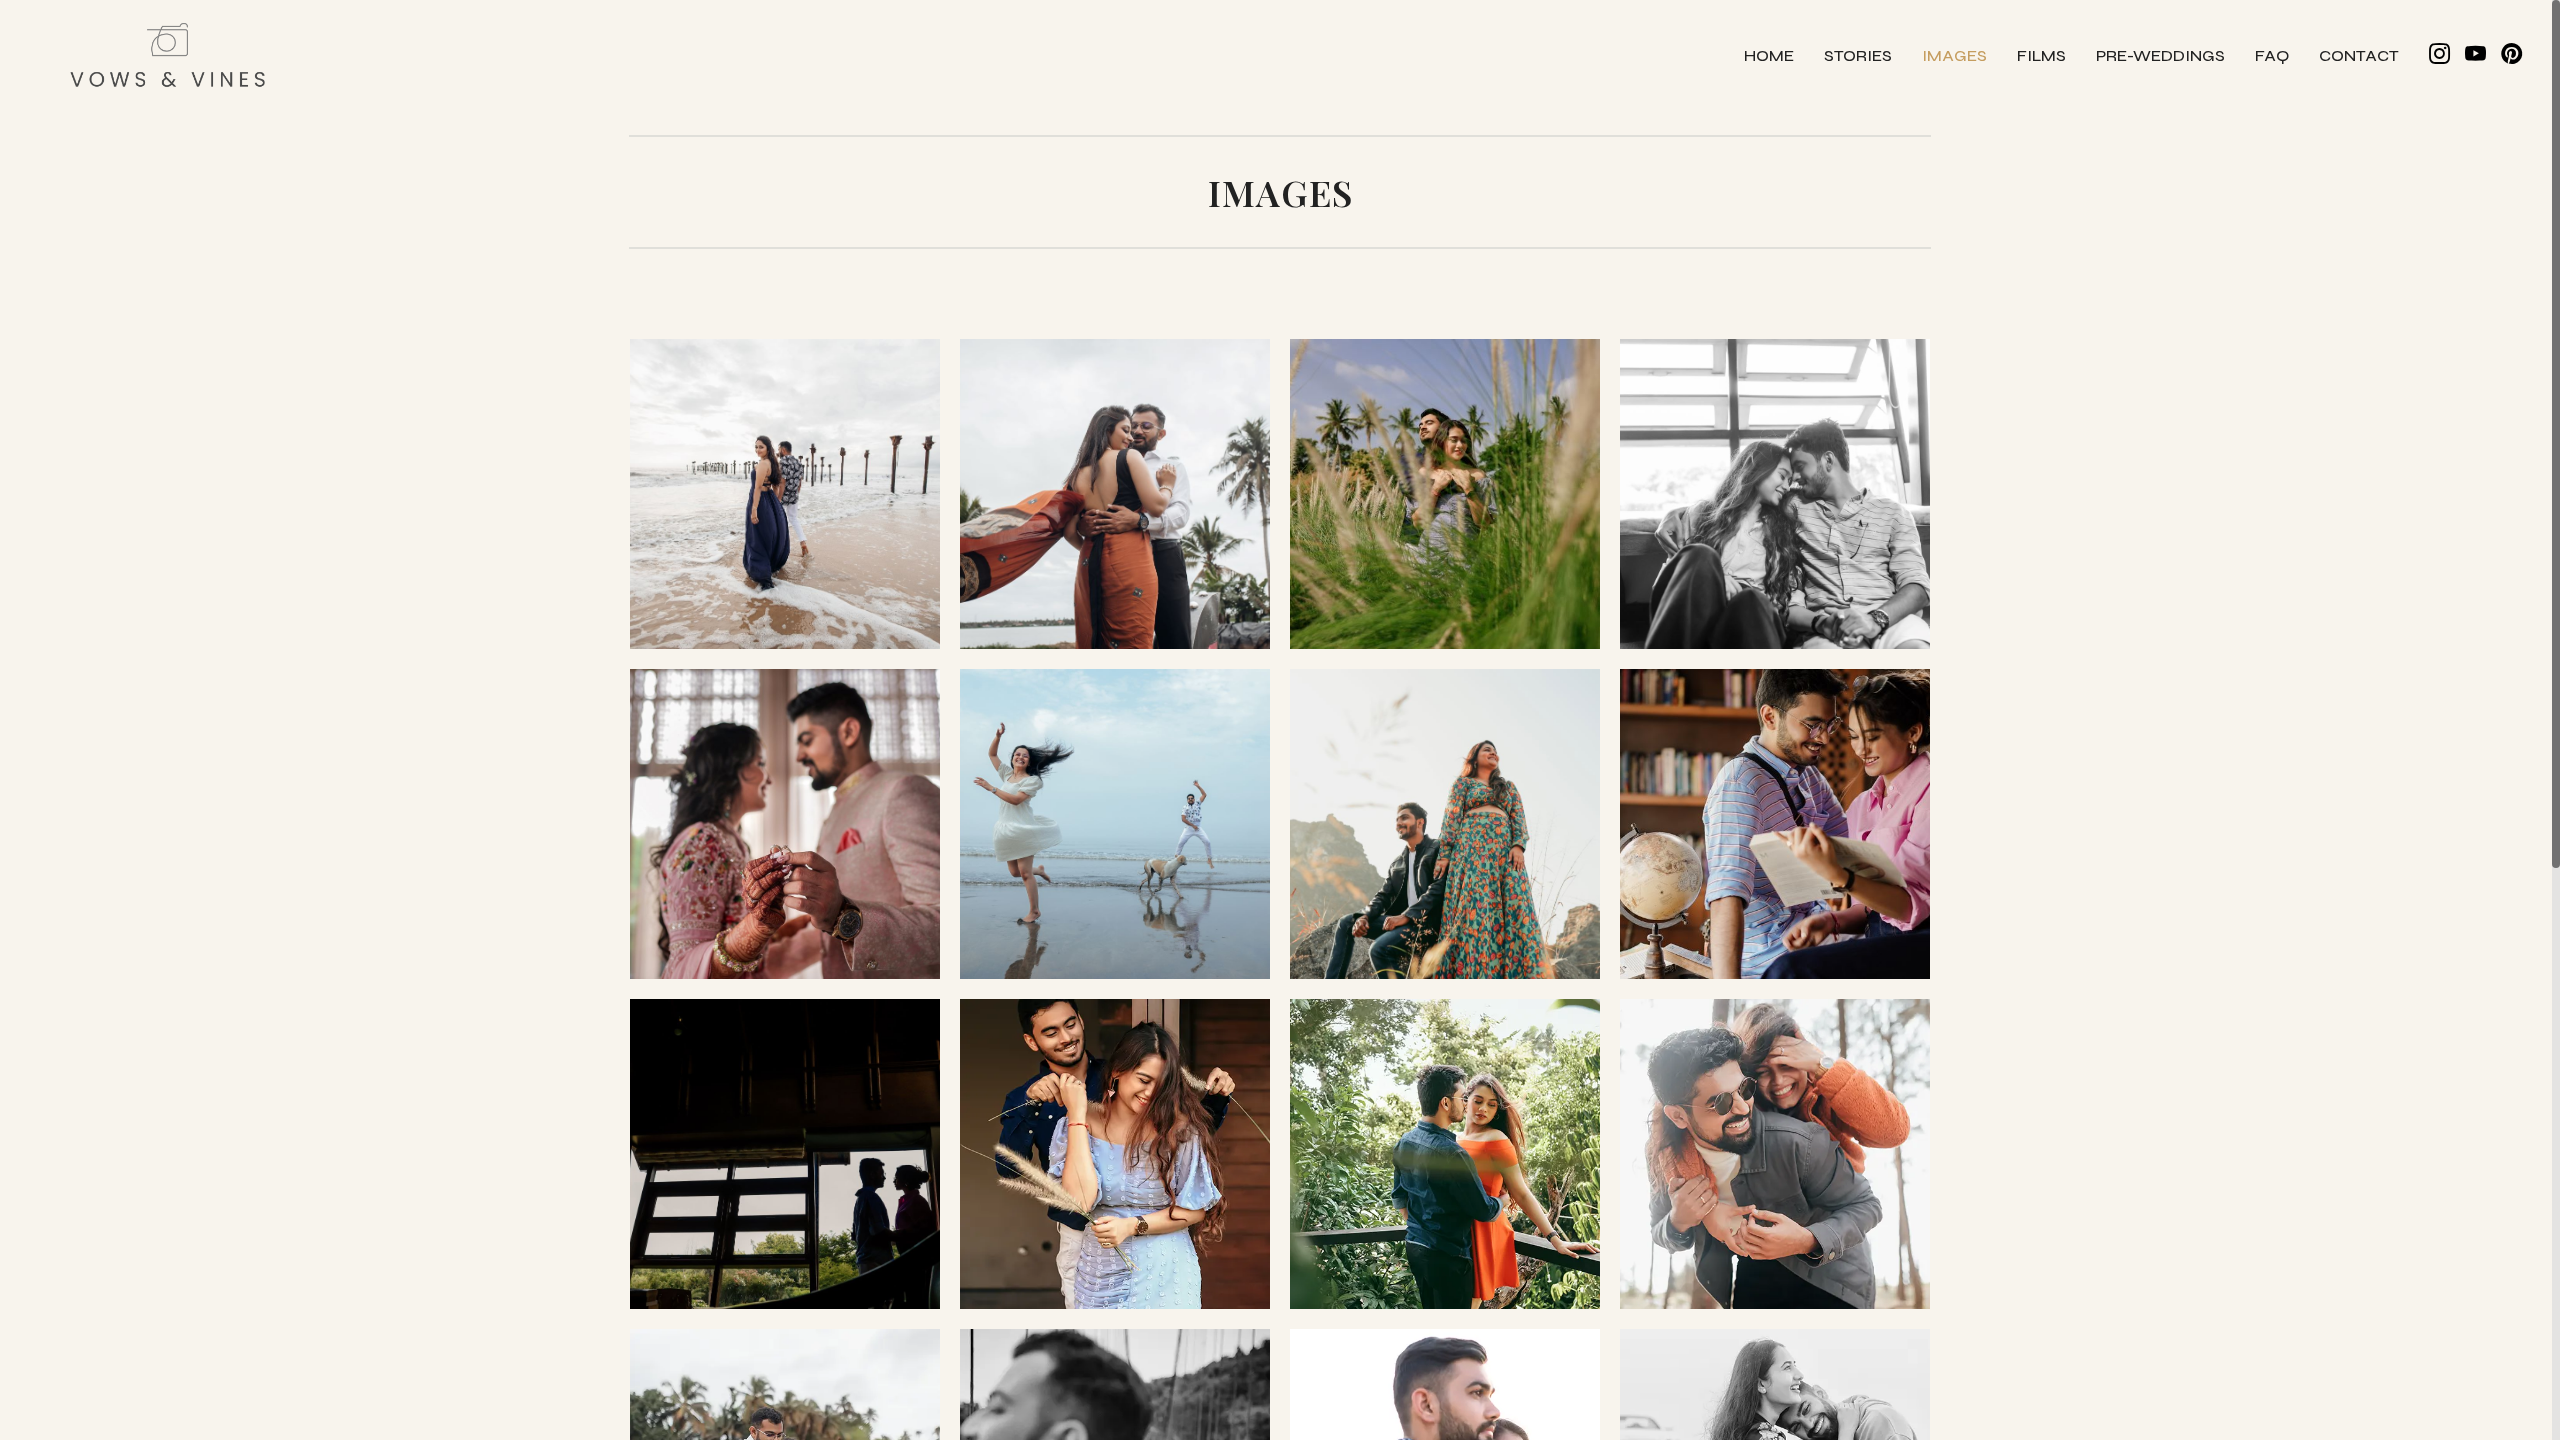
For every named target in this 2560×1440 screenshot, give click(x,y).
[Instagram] (2439, 55)
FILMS (2041, 55)
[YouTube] (2475, 55)
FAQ (2272, 55)
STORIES (1858, 55)
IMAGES (1954, 55)
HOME (1769, 55)
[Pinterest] (2511, 55)
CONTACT (2359, 55)
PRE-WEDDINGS (2160, 55)
